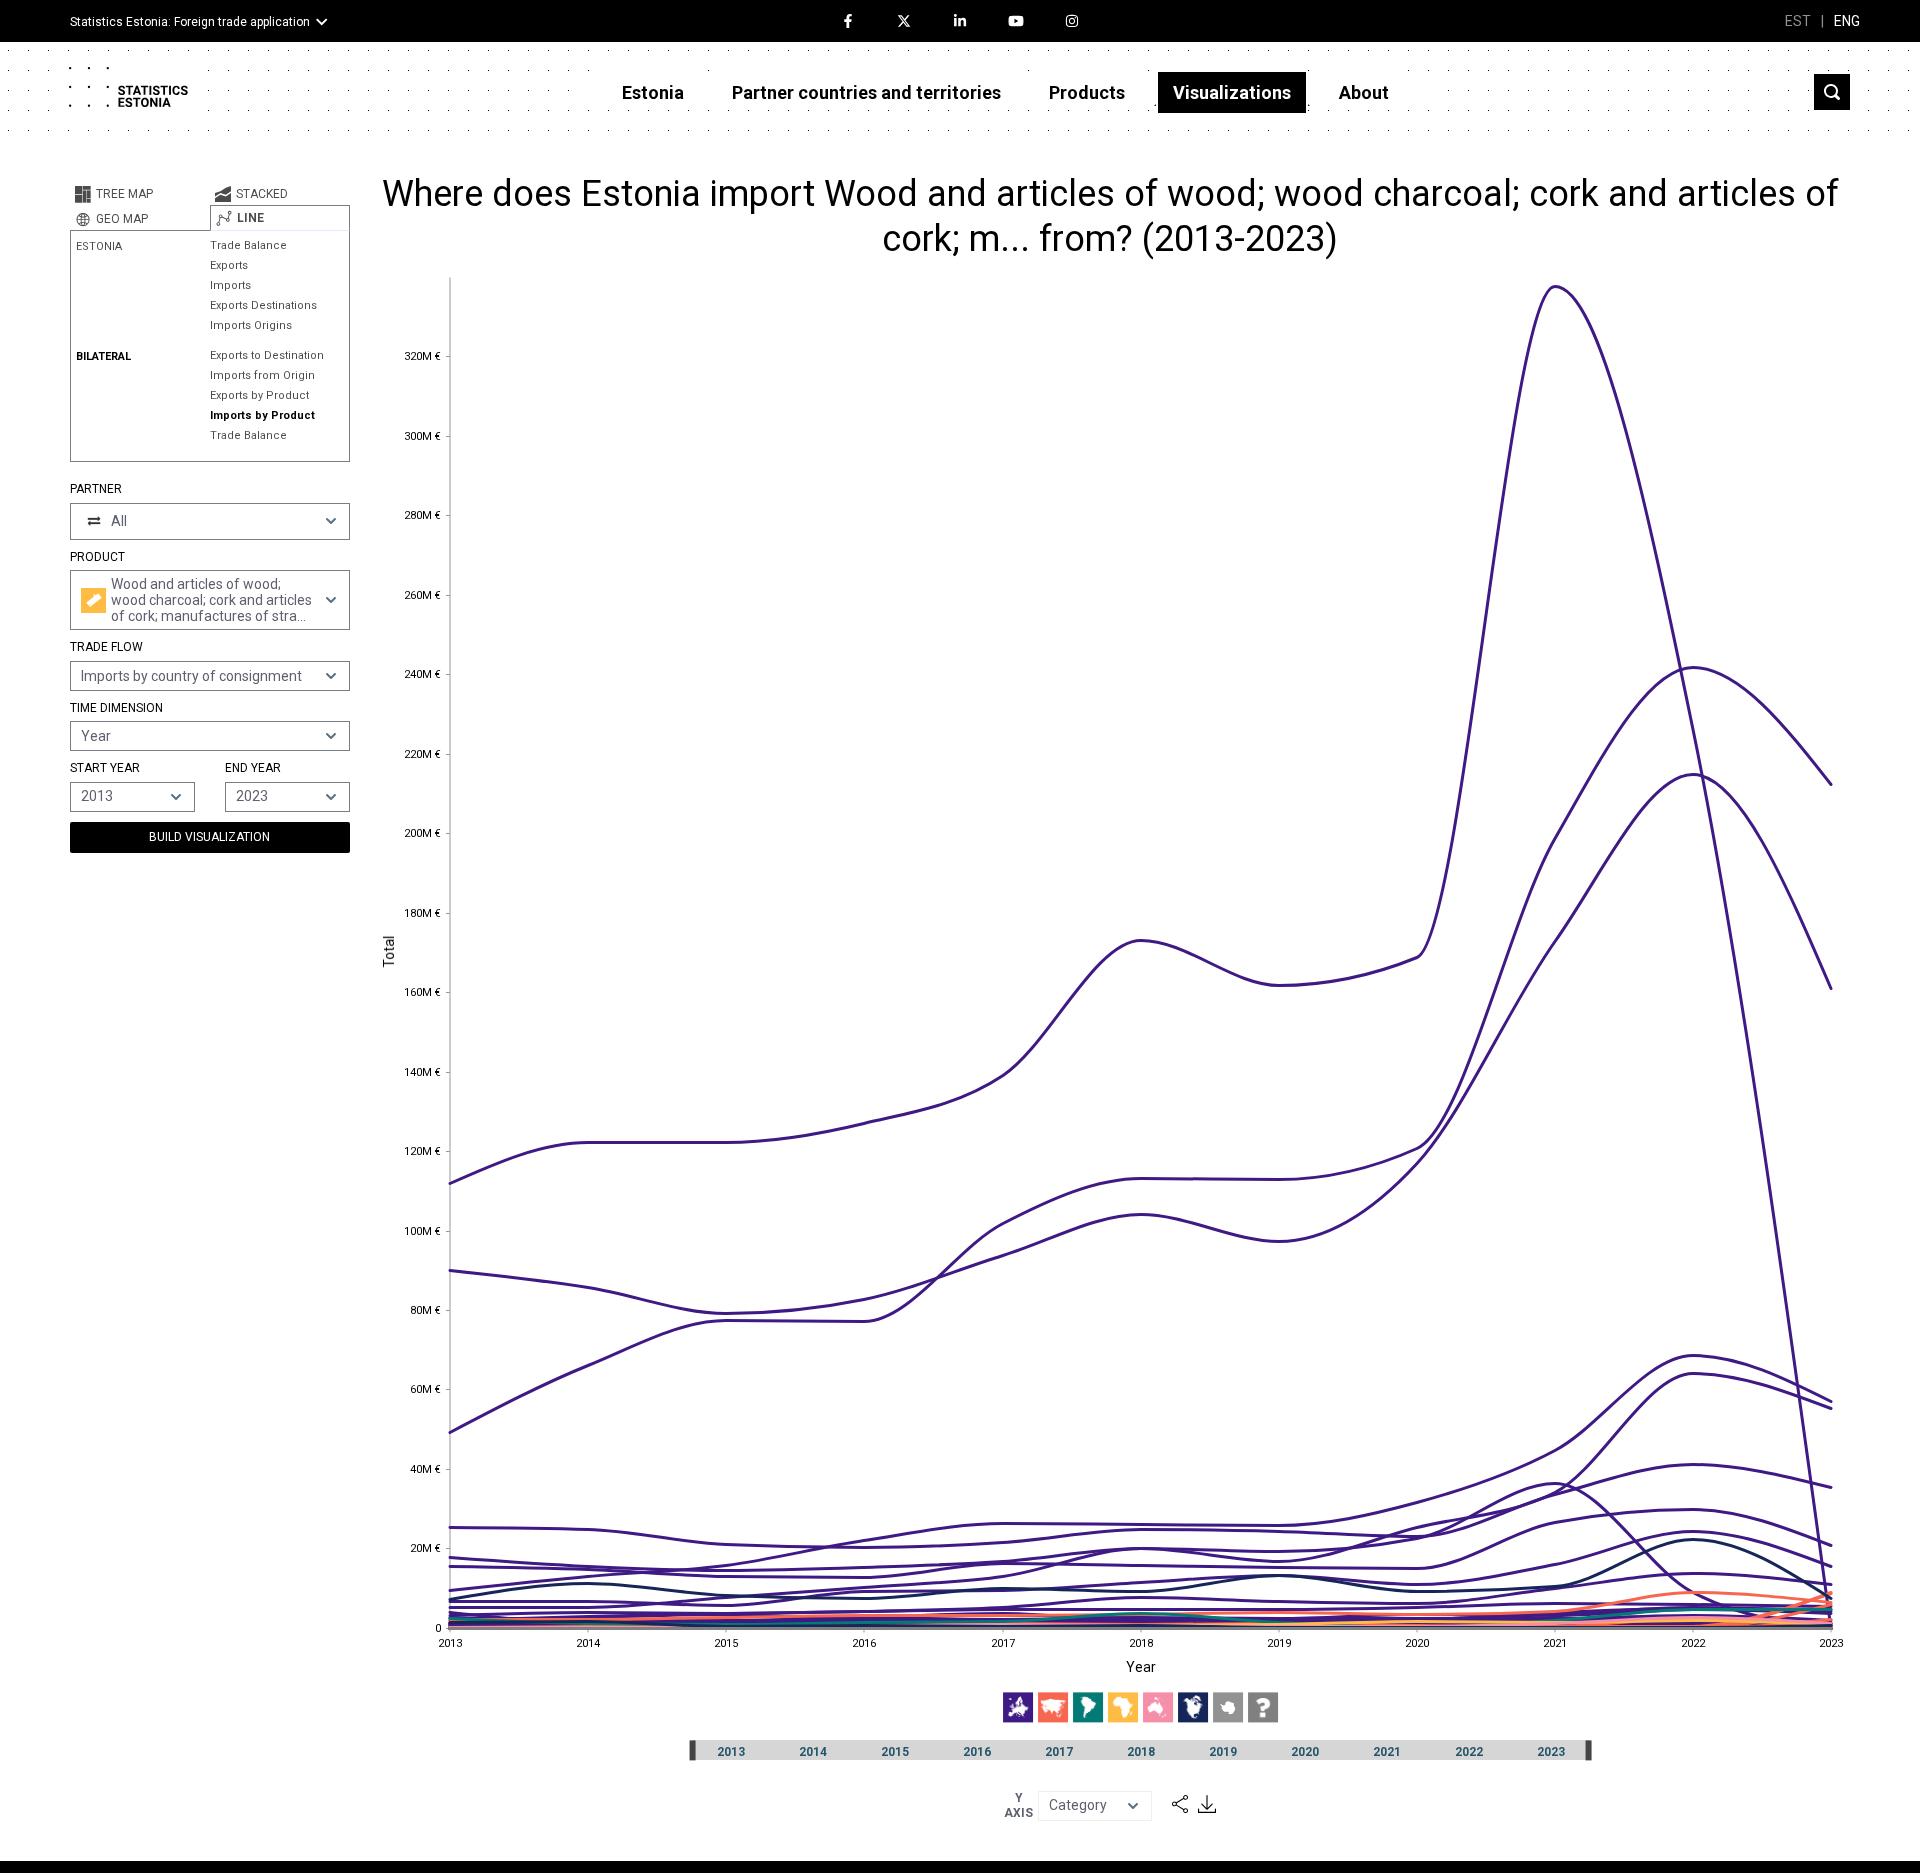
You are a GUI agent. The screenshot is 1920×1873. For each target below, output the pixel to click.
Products (1087, 92)
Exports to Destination (267, 355)
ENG (1847, 21)
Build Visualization (209, 837)
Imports (230, 285)
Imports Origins (251, 325)
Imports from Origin (262, 375)
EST (1798, 21)
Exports (229, 265)
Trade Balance (248, 245)
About (1364, 92)
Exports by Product (259, 395)
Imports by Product (262, 415)
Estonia (653, 92)
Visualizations (1232, 92)
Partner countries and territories (866, 92)
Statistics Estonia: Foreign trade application (190, 22)
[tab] (140, 194)
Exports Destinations (263, 305)
